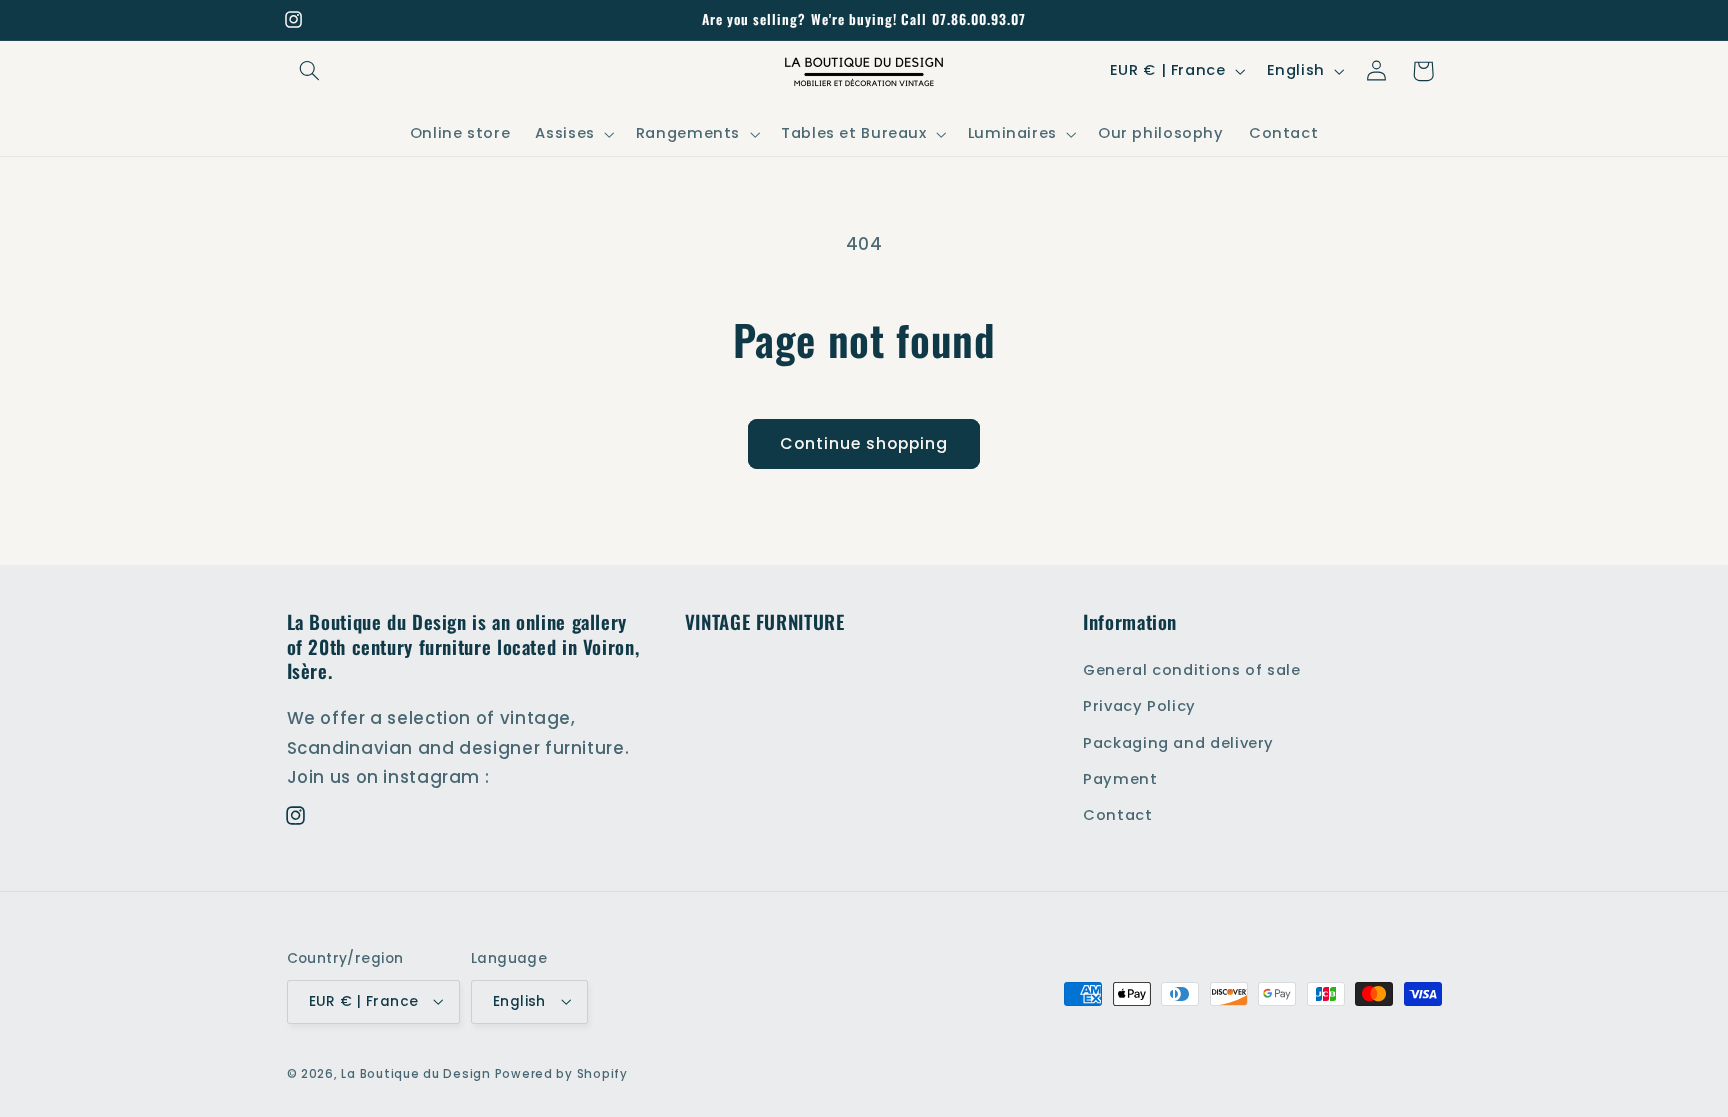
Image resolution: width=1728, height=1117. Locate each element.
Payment (1120, 778)
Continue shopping (864, 443)
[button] (310, 71)
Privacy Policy (1139, 706)
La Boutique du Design (415, 1074)
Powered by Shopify (561, 1074)
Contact (1117, 815)
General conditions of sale (1191, 669)
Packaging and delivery (1178, 742)
